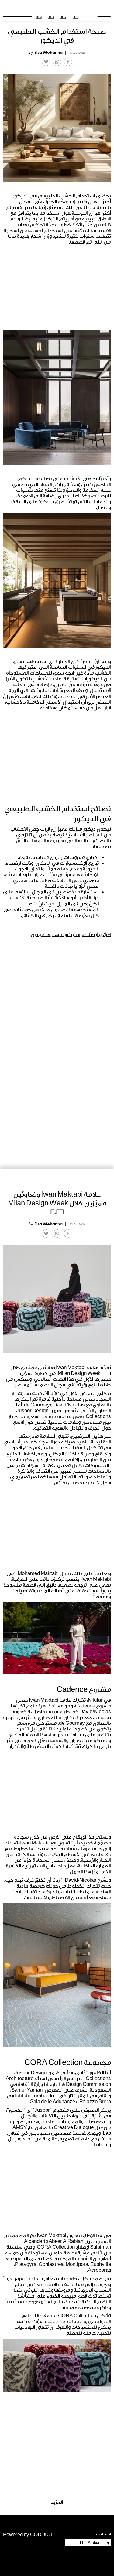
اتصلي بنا (103, 2534)
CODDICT (42, 2535)
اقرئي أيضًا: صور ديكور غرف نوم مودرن (71, 934)
